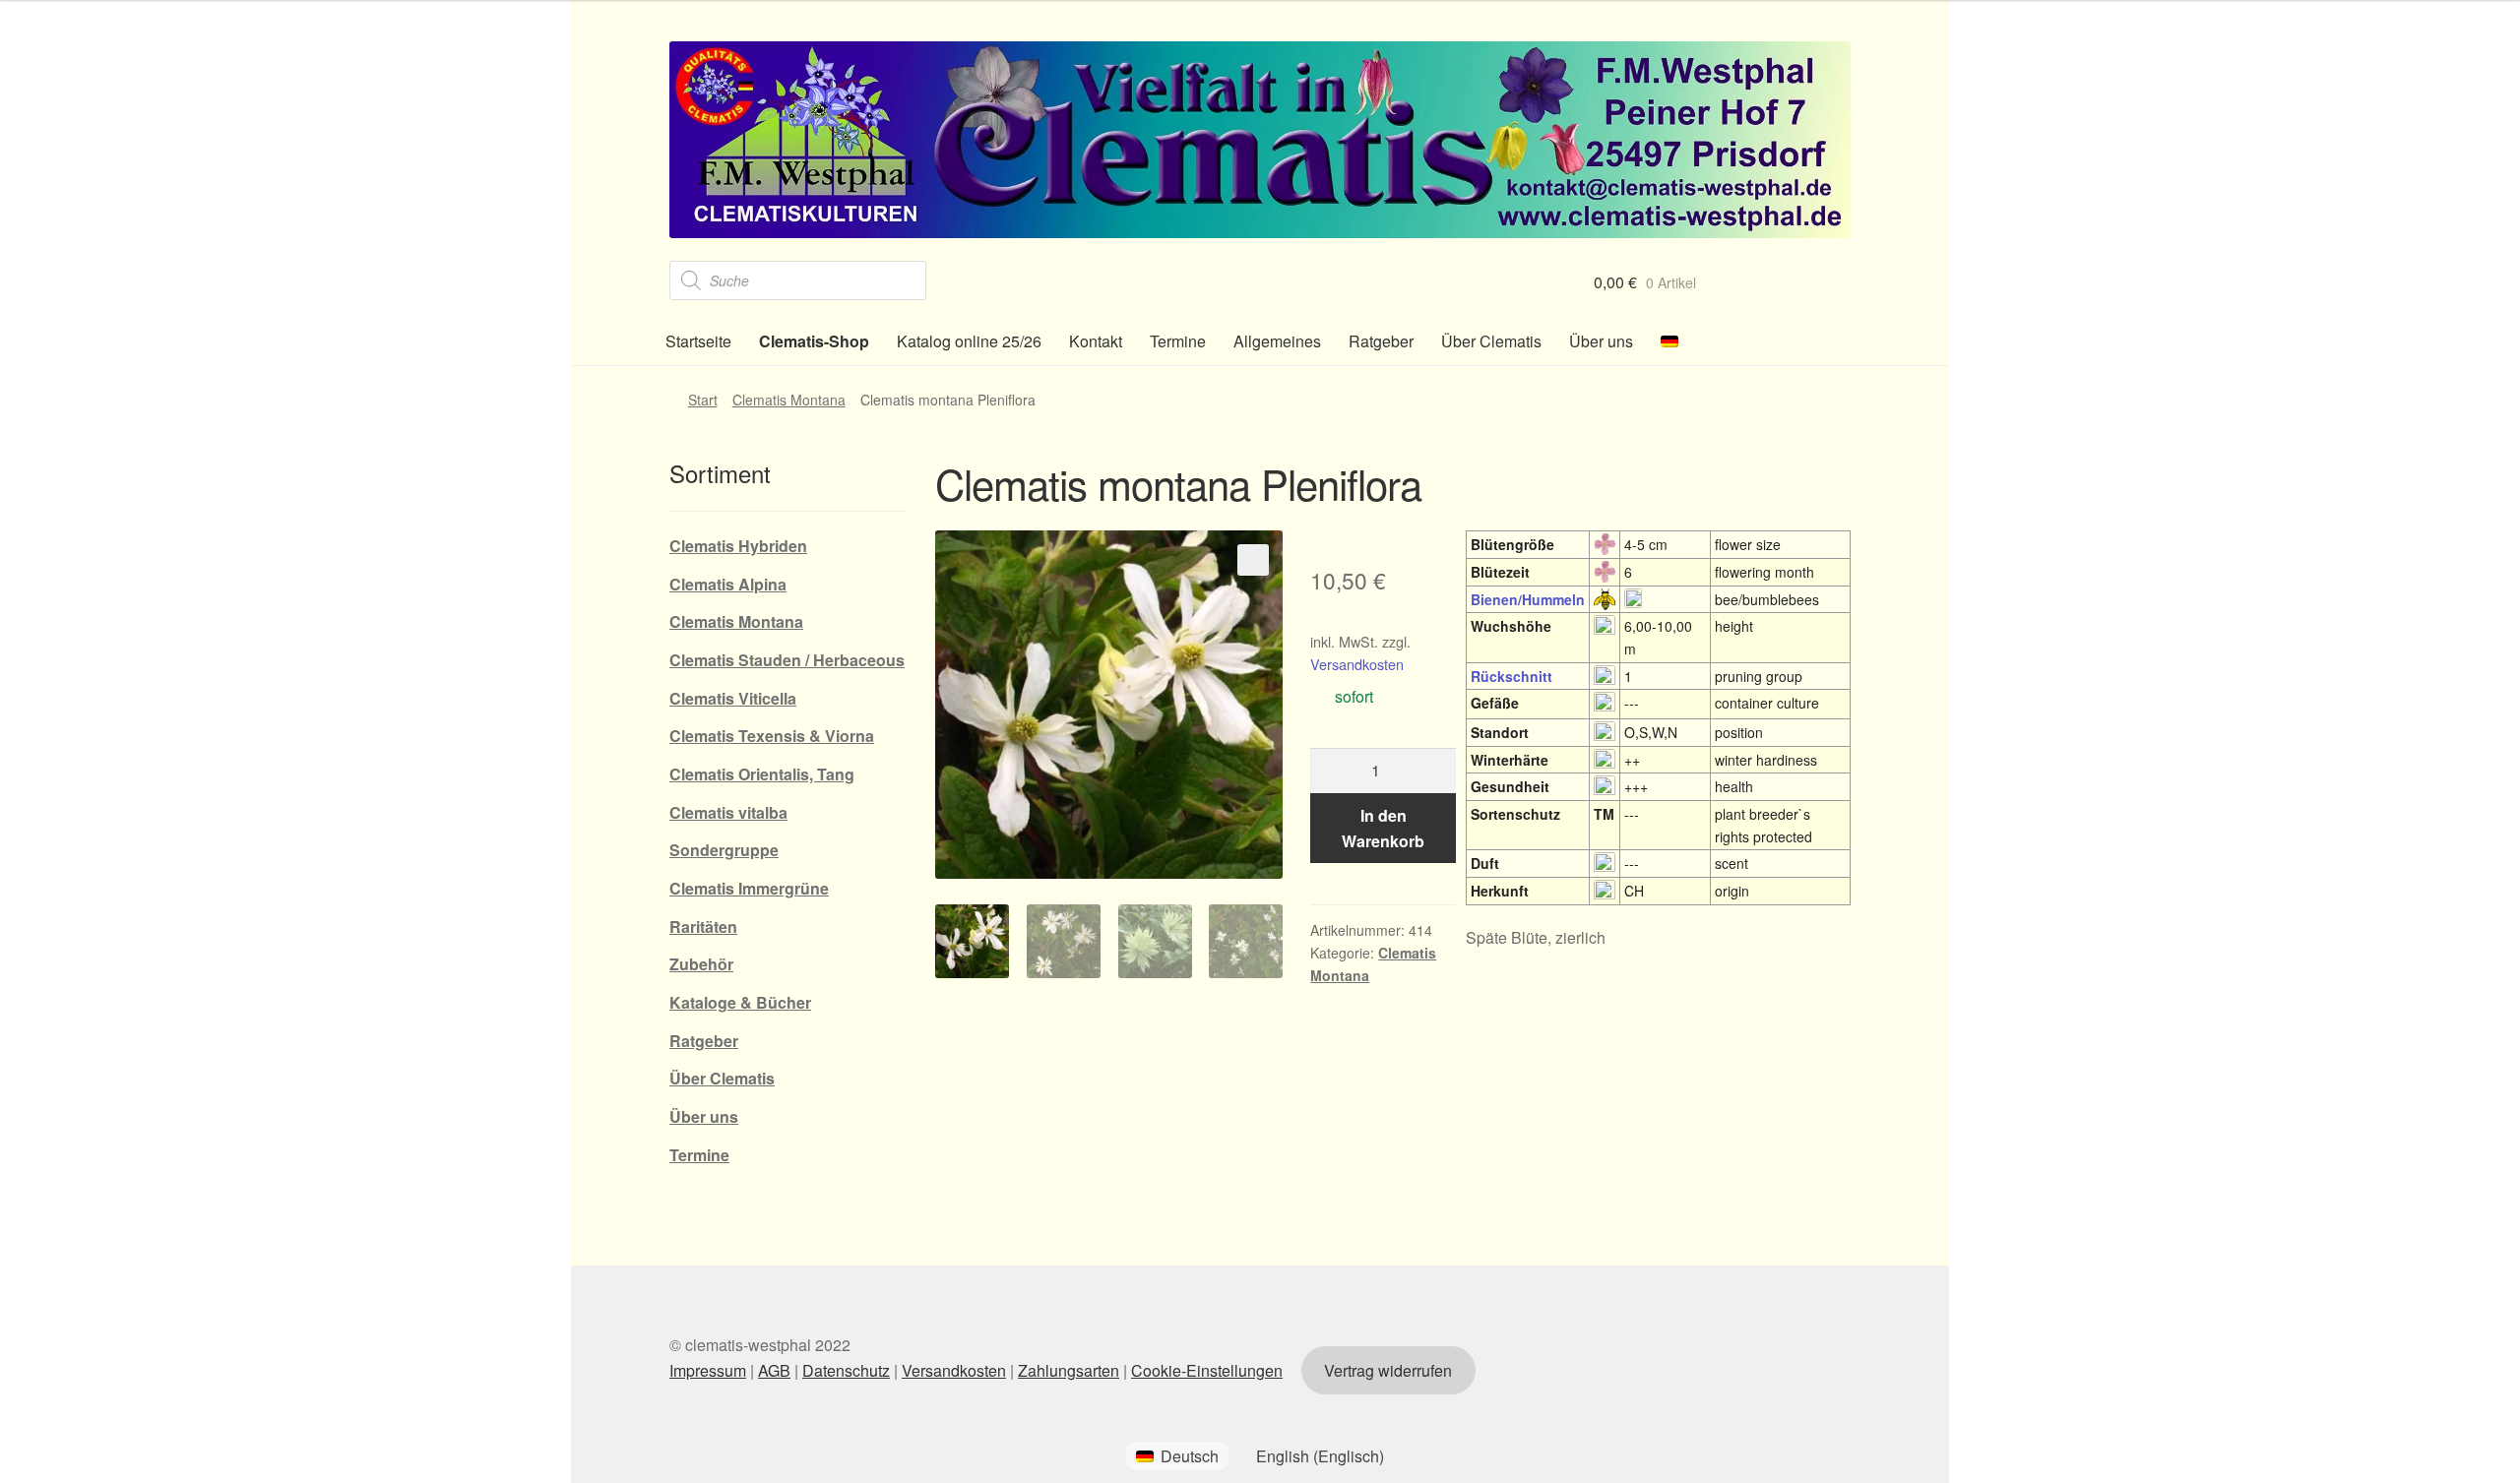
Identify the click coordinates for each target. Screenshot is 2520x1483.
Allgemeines (1277, 341)
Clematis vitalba (728, 812)
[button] (1253, 560)
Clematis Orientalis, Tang (762, 774)
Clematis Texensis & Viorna (772, 736)
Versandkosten (1357, 664)
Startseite (698, 341)
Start (703, 400)
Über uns (1601, 341)
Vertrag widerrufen (1388, 1370)
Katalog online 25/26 (969, 341)
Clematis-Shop (814, 341)
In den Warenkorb (1383, 828)
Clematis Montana (789, 400)
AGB (774, 1370)
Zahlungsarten (1069, 1370)
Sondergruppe (724, 850)
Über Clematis (1491, 341)
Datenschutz (846, 1370)
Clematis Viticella (733, 698)
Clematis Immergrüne (749, 888)
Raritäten (703, 927)
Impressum (708, 1370)
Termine (1178, 341)
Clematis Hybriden (738, 546)
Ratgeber (1381, 341)
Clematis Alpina (728, 584)
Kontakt (1096, 341)
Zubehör (701, 964)
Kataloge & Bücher (740, 1002)
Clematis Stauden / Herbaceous (787, 660)
